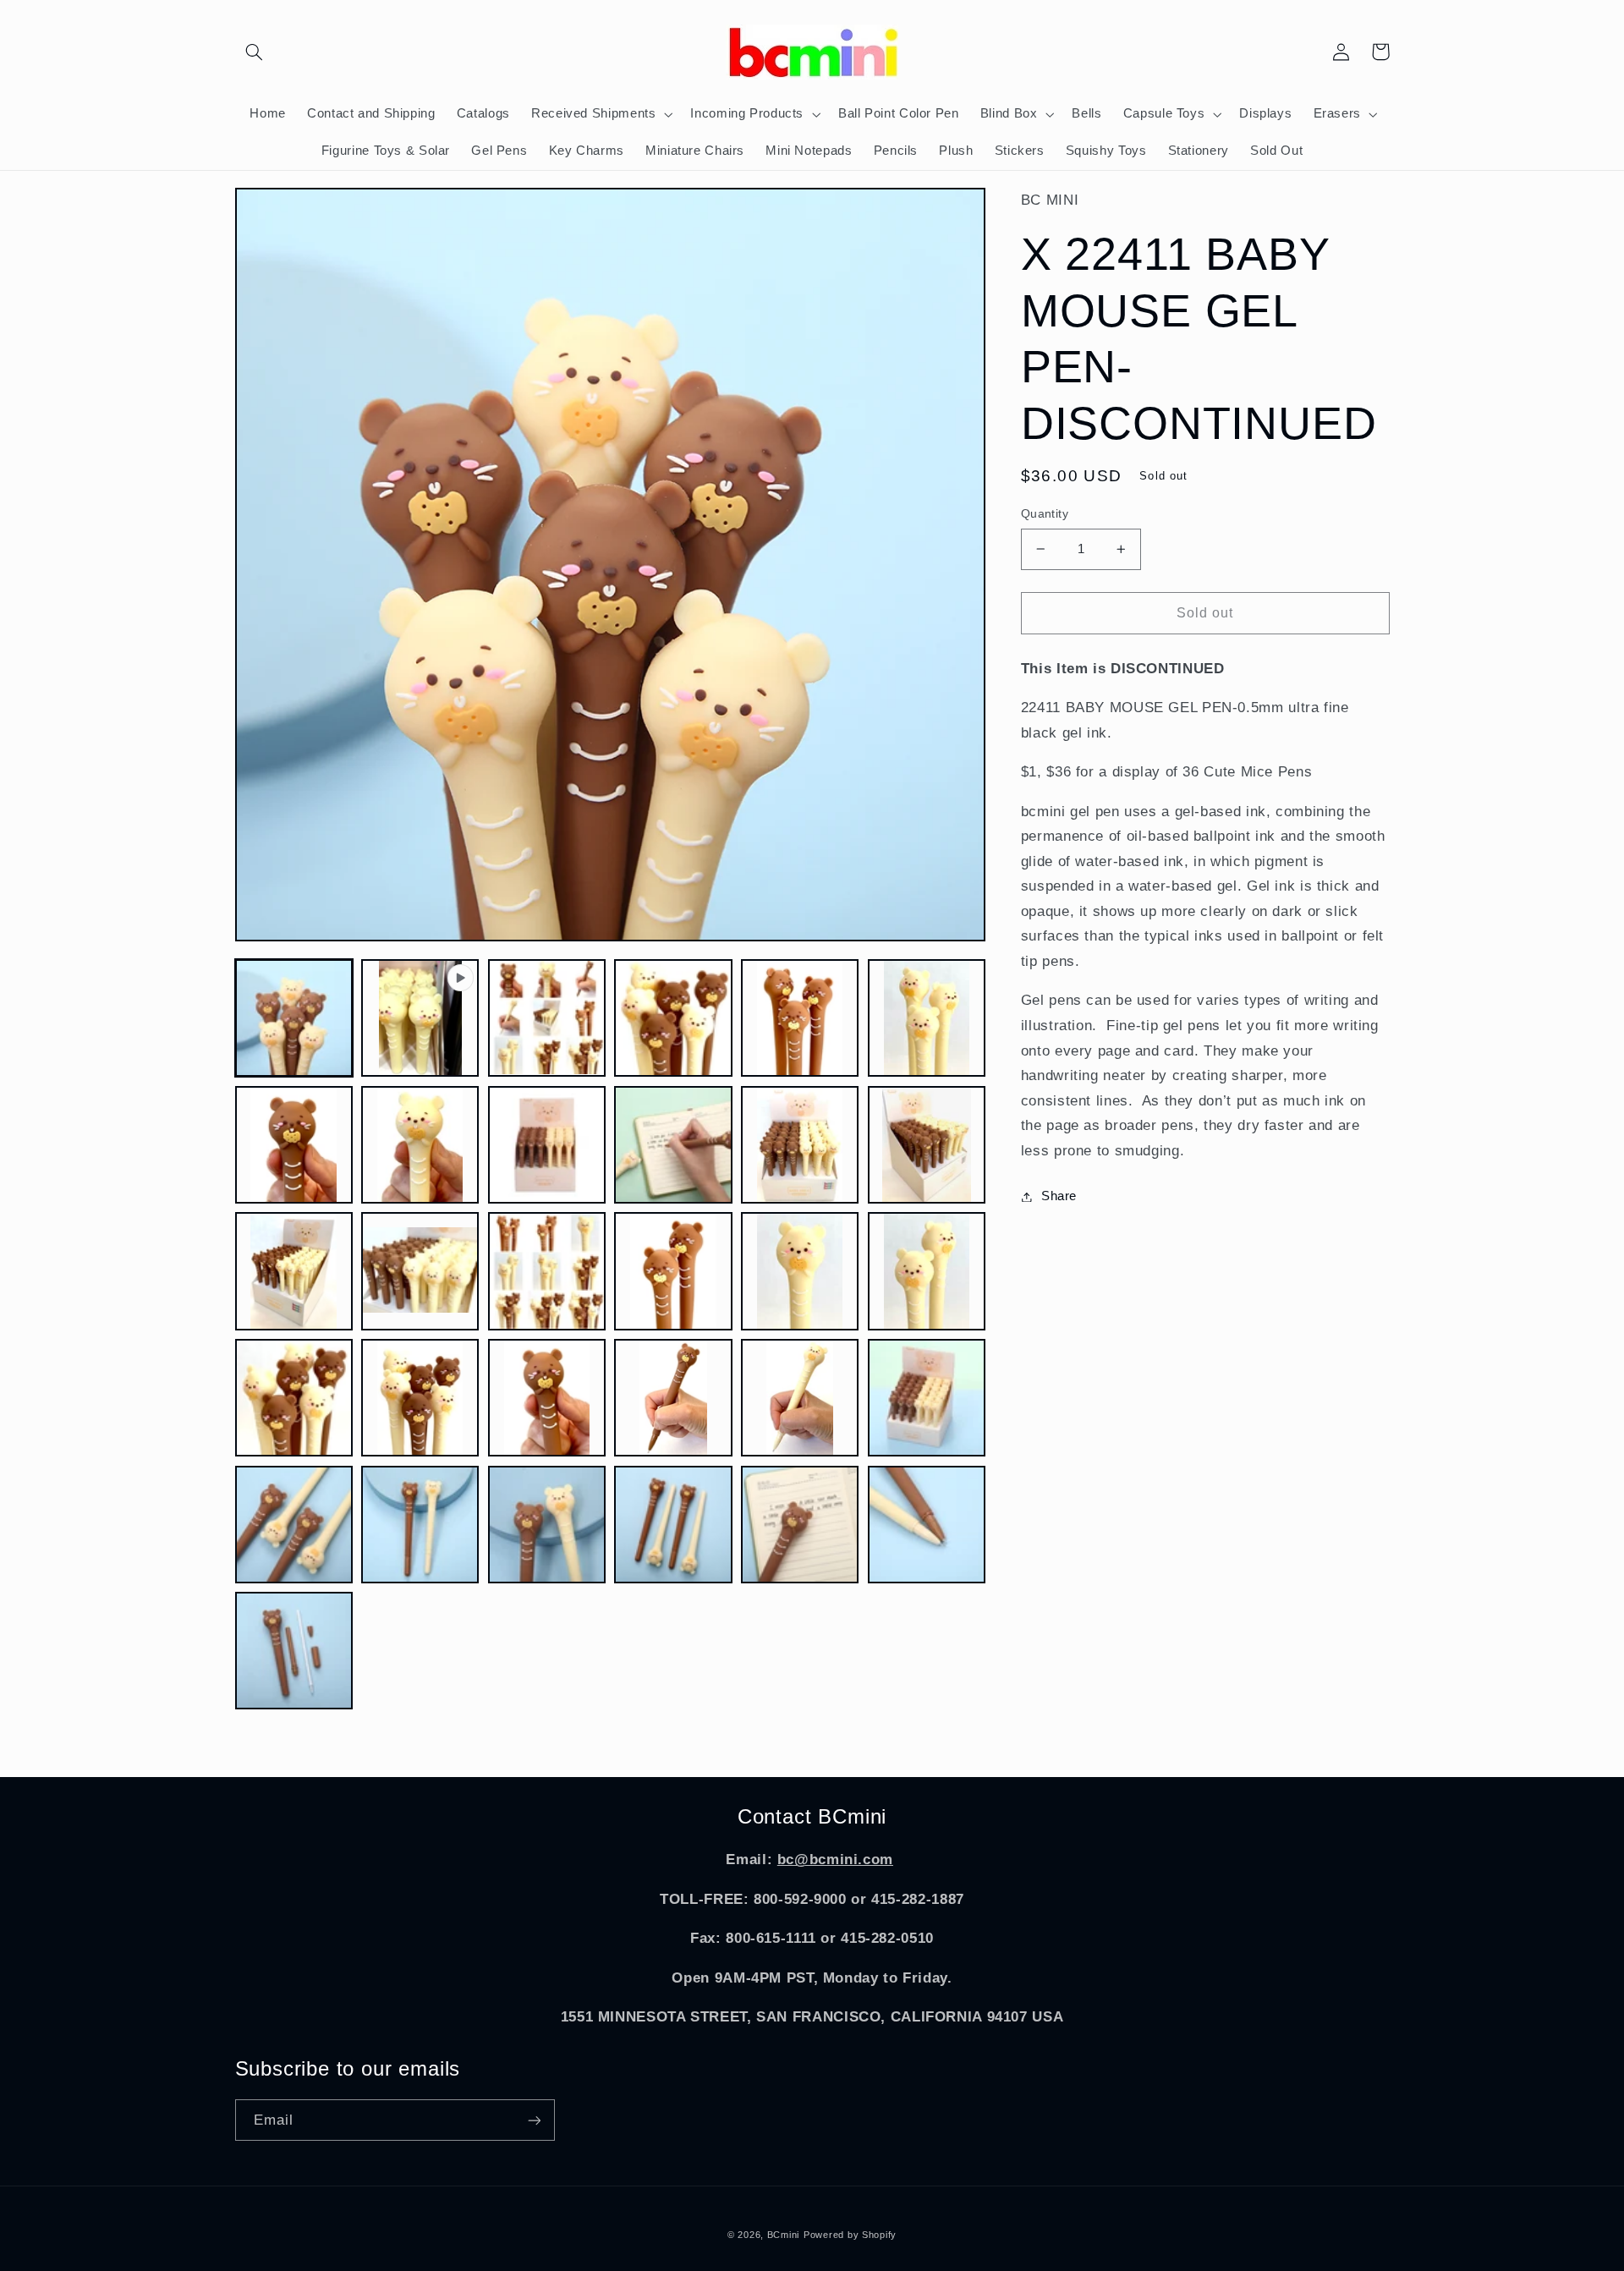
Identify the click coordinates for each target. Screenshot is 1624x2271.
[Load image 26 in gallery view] (547, 1525)
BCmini (783, 2235)
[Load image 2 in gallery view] (547, 1018)
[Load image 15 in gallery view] (673, 1271)
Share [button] (1059, 1196)
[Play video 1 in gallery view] (420, 1018)
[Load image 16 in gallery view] (800, 1271)
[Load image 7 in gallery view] (420, 1145)
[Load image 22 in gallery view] (800, 1398)
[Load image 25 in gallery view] (420, 1525)
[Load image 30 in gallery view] (294, 1651)
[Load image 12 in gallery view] (294, 1271)
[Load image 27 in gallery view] (673, 1525)
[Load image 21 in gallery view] (673, 1398)
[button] (255, 52)
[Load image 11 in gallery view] (927, 1145)
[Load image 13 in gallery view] (420, 1271)
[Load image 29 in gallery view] (927, 1525)
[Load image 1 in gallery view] (294, 1018)
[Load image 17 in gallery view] (927, 1271)
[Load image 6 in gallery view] (294, 1145)
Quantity (1045, 514)
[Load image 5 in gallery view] (927, 1018)
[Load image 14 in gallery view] (547, 1271)
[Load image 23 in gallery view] (927, 1398)
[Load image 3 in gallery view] (673, 1018)
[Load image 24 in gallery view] (294, 1525)
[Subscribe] (534, 2120)
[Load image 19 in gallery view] (420, 1398)
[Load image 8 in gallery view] (547, 1145)
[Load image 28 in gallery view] (800, 1525)
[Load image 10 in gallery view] (800, 1145)
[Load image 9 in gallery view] (673, 1145)
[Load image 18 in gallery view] (294, 1398)
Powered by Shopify (850, 2235)
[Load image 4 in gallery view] (800, 1018)
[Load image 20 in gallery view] (547, 1398)
